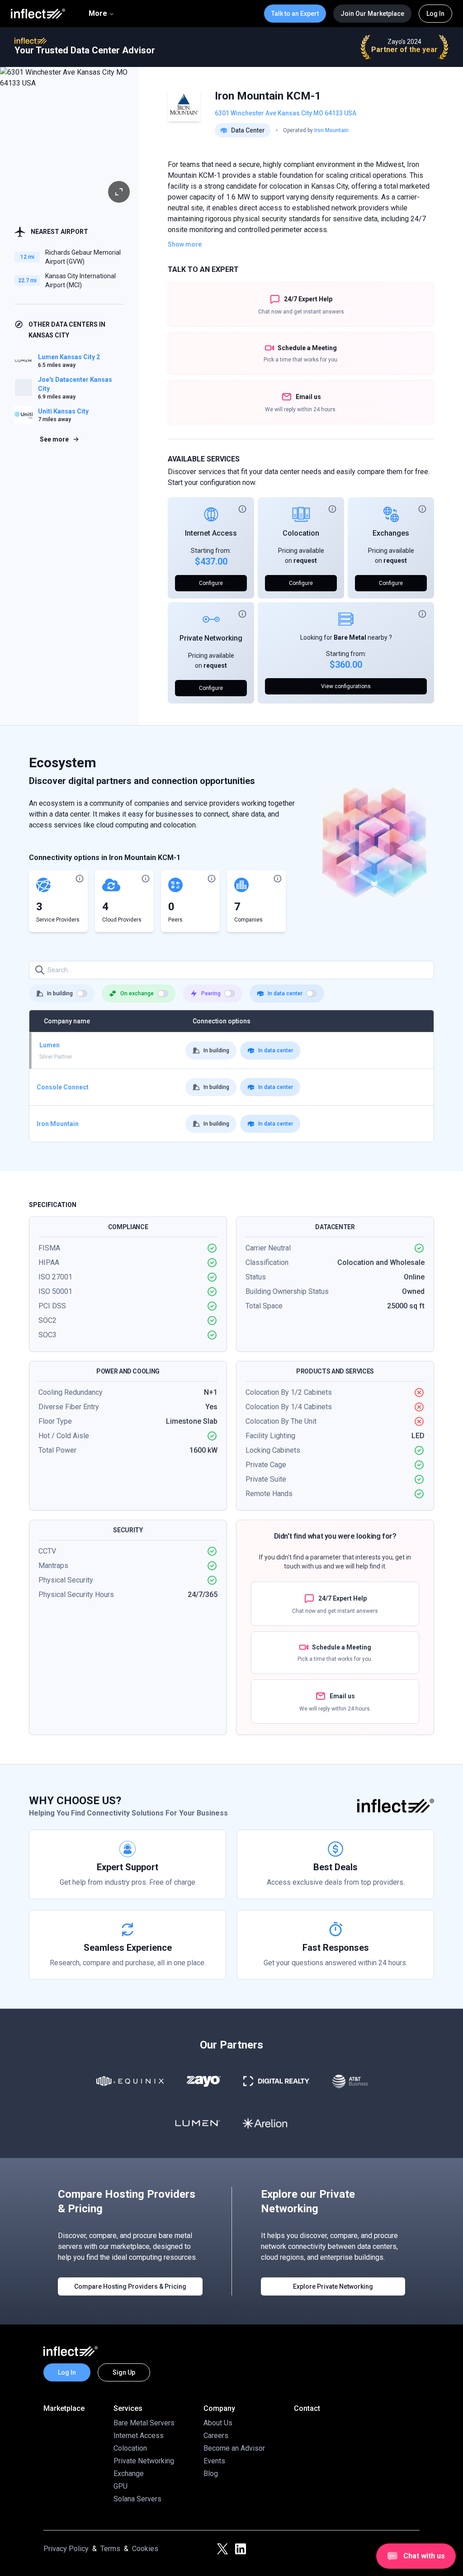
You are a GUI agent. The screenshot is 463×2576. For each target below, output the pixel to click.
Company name (67, 1021)
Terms (110, 2549)
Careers (216, 2436)
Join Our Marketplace (372, 14)
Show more (185, 244)
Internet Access (211, 533)
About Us (218, 2423)
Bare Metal (350, 637)
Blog (211, 2474)
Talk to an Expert (295, 14)
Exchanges (391, 533)
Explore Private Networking (333, 2286)
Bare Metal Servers (144, 2423)
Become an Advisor (234, 2448)
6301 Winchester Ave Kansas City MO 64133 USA (286, 113)
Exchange (129, 2474)
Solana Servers (137, 2499)
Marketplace (64, 2408)
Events (214, 2461)
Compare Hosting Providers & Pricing (130, 2286)
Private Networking (211, 638)
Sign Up (124, 2372)
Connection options (222, 1021)
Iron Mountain (331, 130)
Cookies (145, 2549)
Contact (307, 2408)
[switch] (82, 993)
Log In (435, 14)
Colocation (301, 533)
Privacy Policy (66, 2549)
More (98, 13)
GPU (120, 2486)
